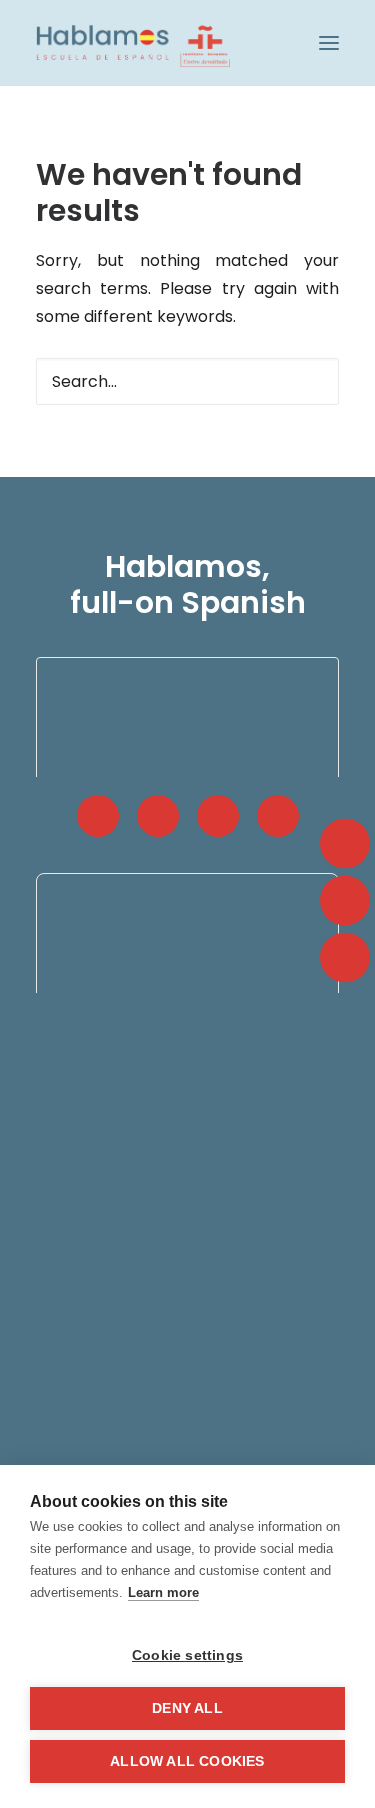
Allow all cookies (187, 1761)
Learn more (163, 1592)
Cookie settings (187, 1655)
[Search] (187, 381)
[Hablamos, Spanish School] (133, 43)
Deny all (187, 1708)
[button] (329, 43)
